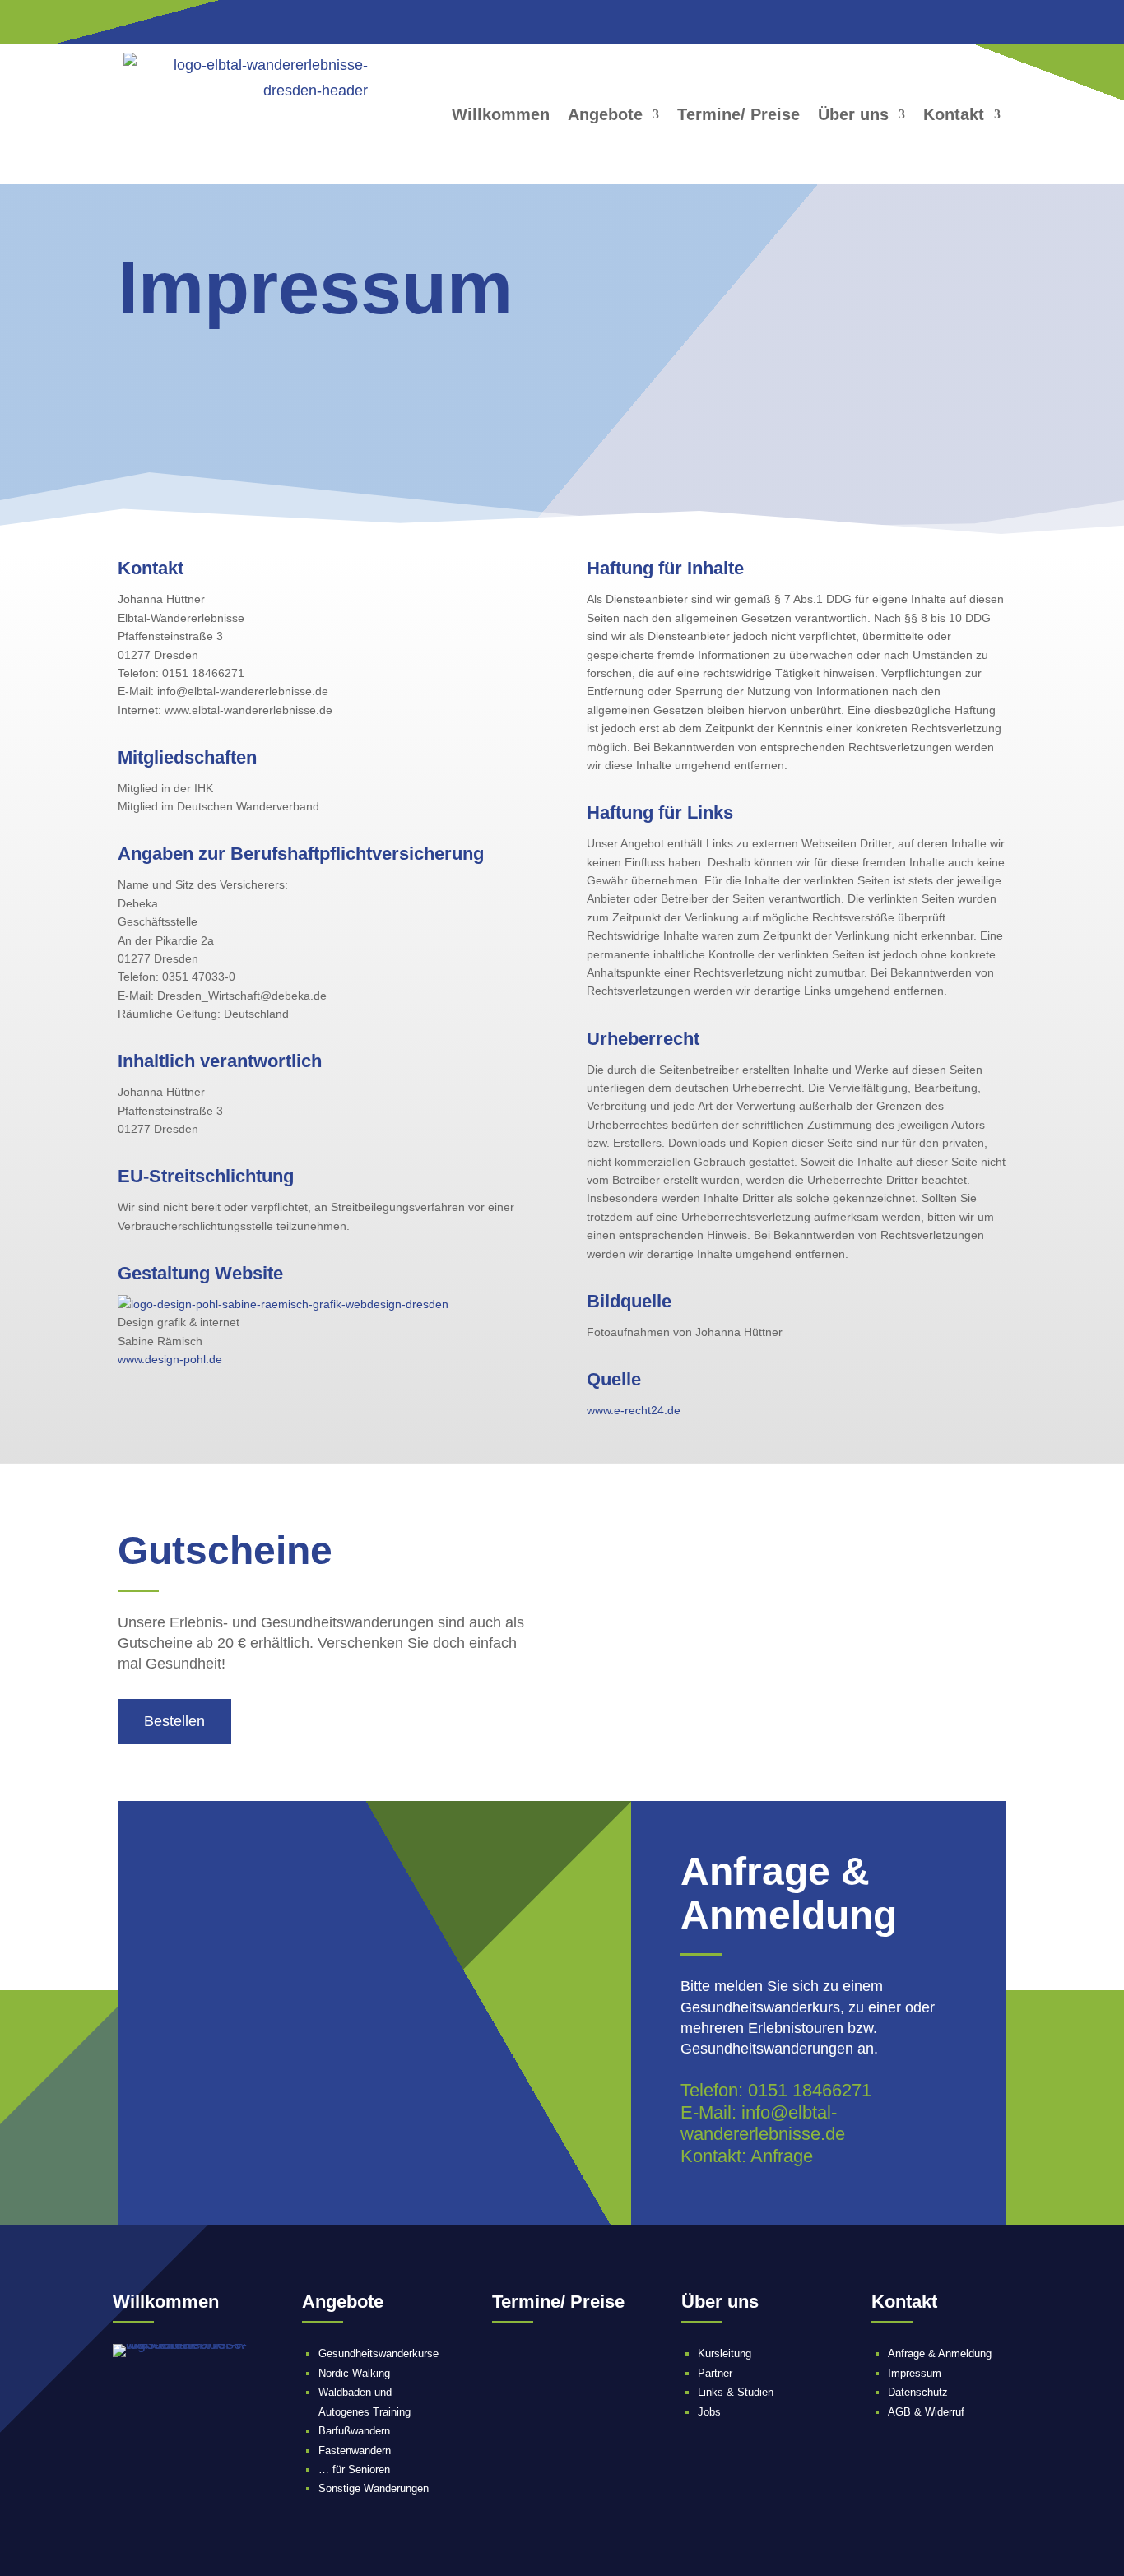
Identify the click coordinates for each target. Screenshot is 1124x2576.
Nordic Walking (354, 2373)
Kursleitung (725, 2353)
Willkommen (501, 114)
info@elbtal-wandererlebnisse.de (763, 2123)
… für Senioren (354, 2469)
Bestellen (174, 1721)
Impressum (915, 2373)
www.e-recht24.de (634, 1410)
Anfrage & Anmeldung (940, 2353)
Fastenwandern (355, 2451)
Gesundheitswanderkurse (379, 2353)
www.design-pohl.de (170, 1359)
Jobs (709, 2412)
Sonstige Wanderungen (374, 2488)
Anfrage (782, 2156)
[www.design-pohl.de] (283, 1304)
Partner (715, 2373)
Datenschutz (918, 2392)
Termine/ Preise (738, 114)
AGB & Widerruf (926, 2412)
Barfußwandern (354, 2431)
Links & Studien (736, 2392)
